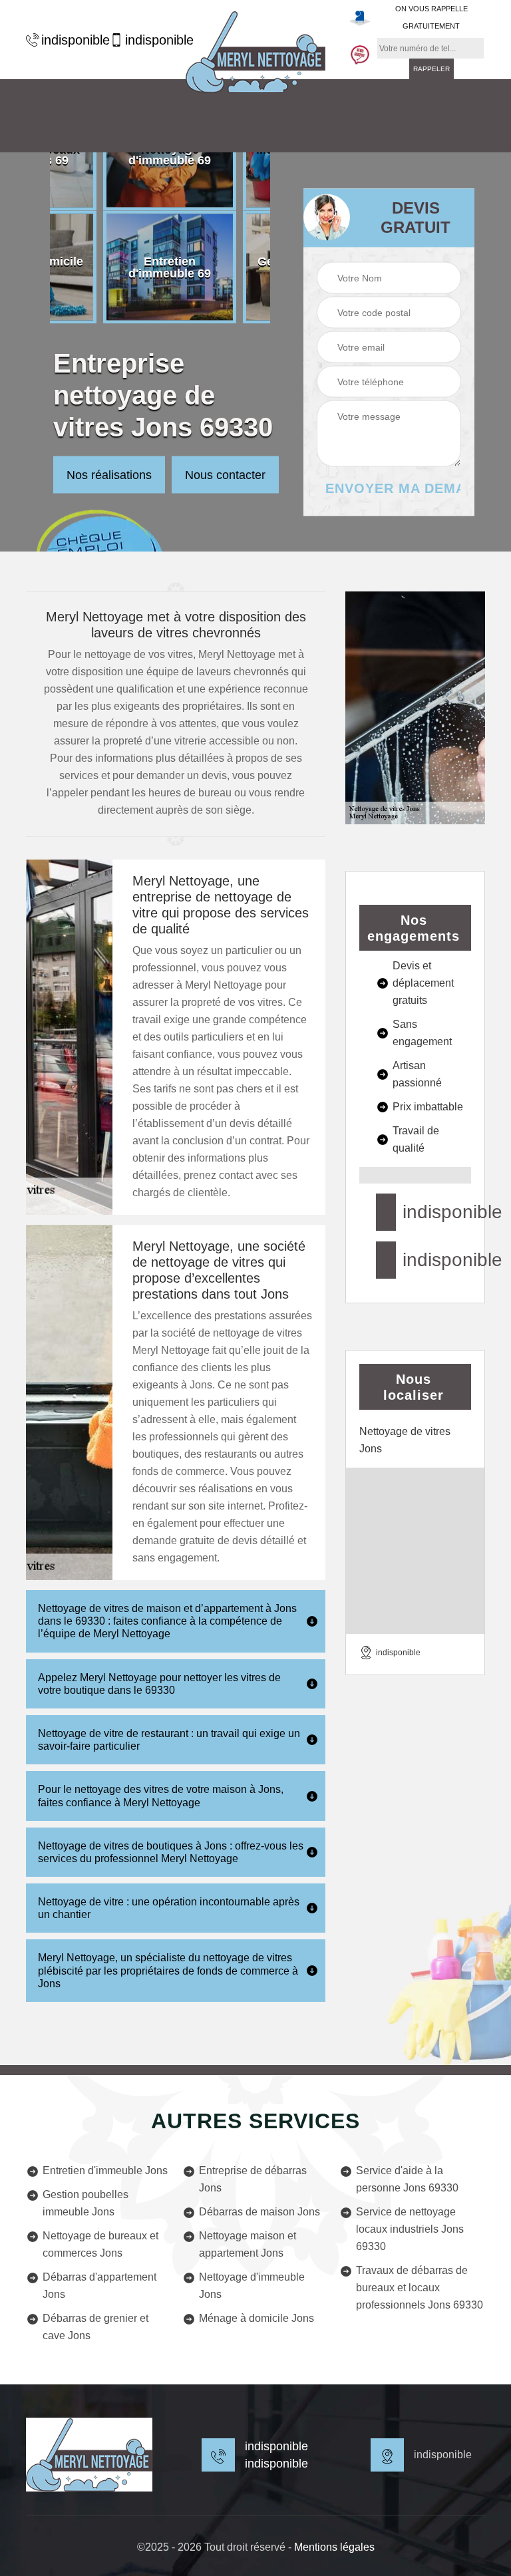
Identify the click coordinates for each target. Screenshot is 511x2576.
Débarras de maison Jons (259, 2212)
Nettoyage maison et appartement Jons (248, 2244)
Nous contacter (225, 475)
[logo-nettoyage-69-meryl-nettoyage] (255, 52)
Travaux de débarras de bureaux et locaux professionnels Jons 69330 (420, 2288)
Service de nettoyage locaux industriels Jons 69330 (410, 2229)
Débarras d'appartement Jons (99, 2286)
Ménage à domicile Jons (256, 2318)
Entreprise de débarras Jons (253, 2179)
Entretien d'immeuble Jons (105, 2171)
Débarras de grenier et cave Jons (95, 2327)
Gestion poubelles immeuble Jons (85, 2203)
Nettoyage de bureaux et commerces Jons (100, 2244)
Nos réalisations (109, 475)
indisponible (69, 40)
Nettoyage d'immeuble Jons (252, 2286)
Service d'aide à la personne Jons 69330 (407, 2179)
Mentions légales (334, 2547)
